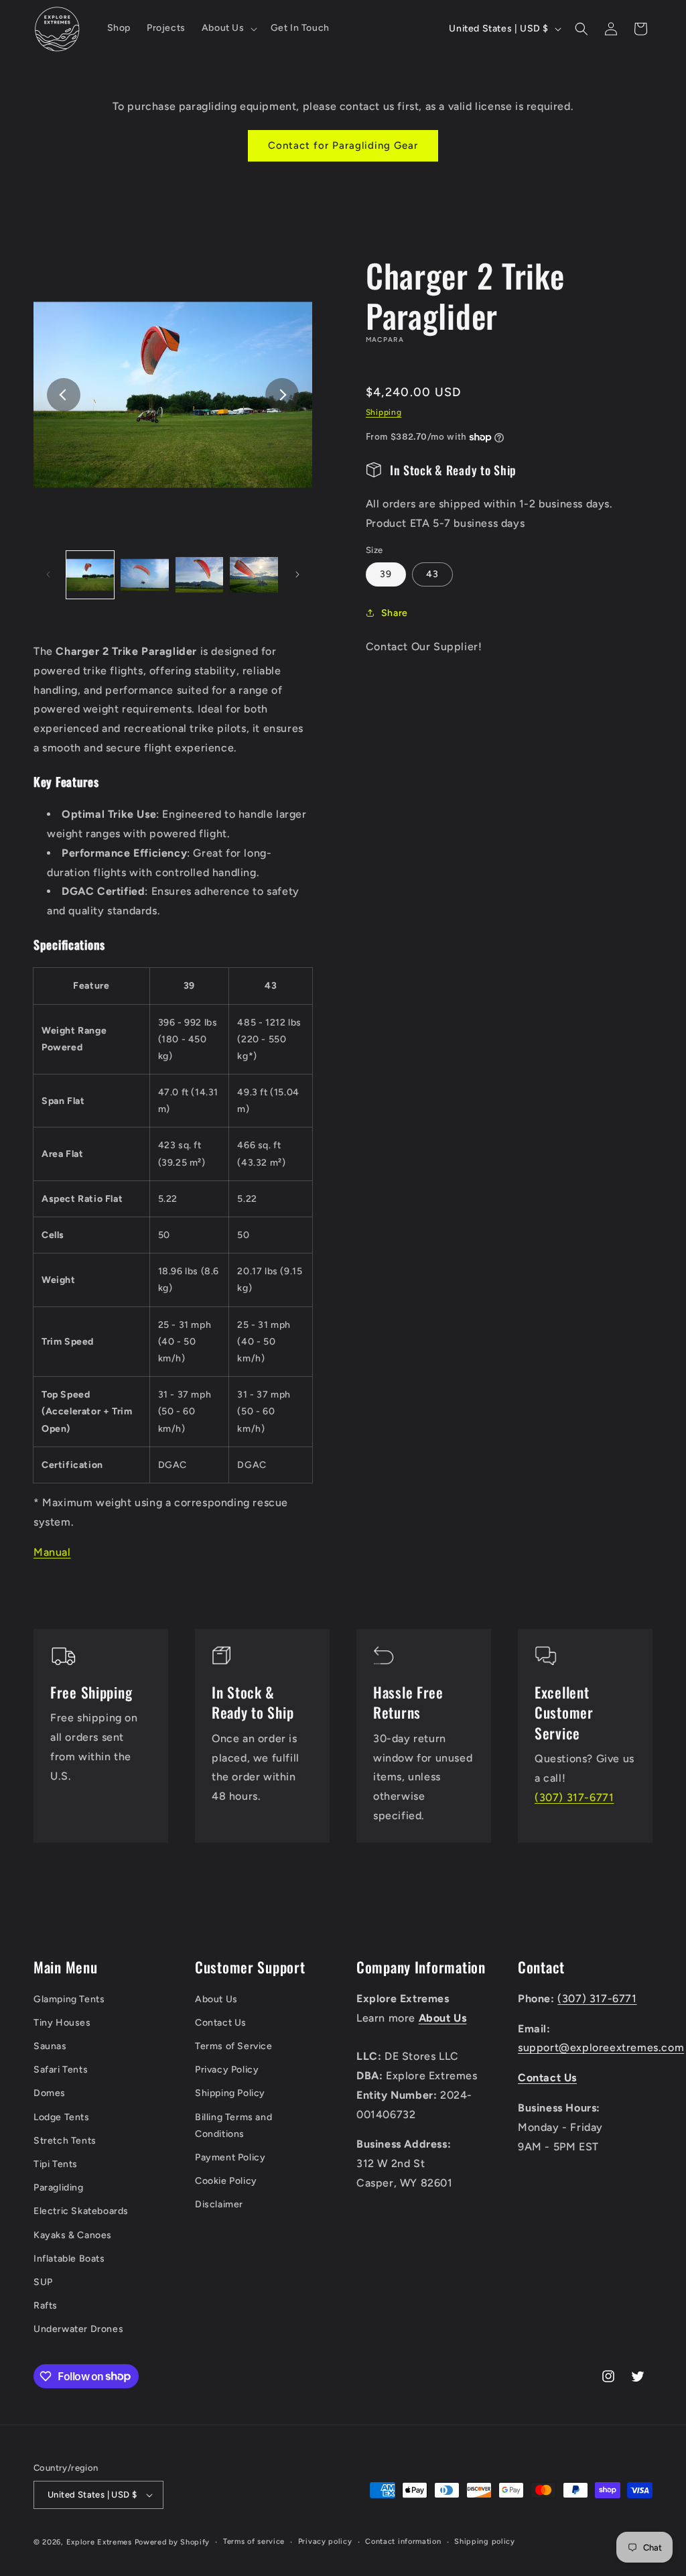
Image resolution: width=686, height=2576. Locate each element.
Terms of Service (234, 2046)
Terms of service (254, 2541)
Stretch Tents (65, 2141)
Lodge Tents (62, 2117)
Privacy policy (325, 2541)
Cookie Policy (226, 2181)
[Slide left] (64, 395)
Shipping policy (485, 2541)
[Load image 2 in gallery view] (144, 575)
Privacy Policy (227, 2070)
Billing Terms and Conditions (233, 2126)
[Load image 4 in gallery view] (254, 575)
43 (432, 574)
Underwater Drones (78, 2329)
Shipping (384, 412)
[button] (228, 28)
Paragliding (59, 2188)
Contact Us (221, 2023)
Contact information (403, 2541)
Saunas (50, 2046)
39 (386, 574)
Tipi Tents (56, 2164)
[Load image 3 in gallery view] (199, 575)
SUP (43, 2282)
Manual (52, 1552)
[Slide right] (282, 395)
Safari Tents (61, 2070)
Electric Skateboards (81, 2211)
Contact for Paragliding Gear (343, 145)
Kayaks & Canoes (73, 2235)
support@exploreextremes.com (601, 2047)
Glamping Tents (69, 1999)
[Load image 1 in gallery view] (90, 575)
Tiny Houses (62, 2023)
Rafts (46, 2306)
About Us (216, 1999)
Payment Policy (230, 2157)
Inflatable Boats (69, 2259)
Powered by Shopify (173, 2542)
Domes (50, 2093)
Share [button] (395, 613)
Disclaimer (219, 2204)
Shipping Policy (230, 2093)
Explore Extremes (99, 2542)
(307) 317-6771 (574, 1797)
